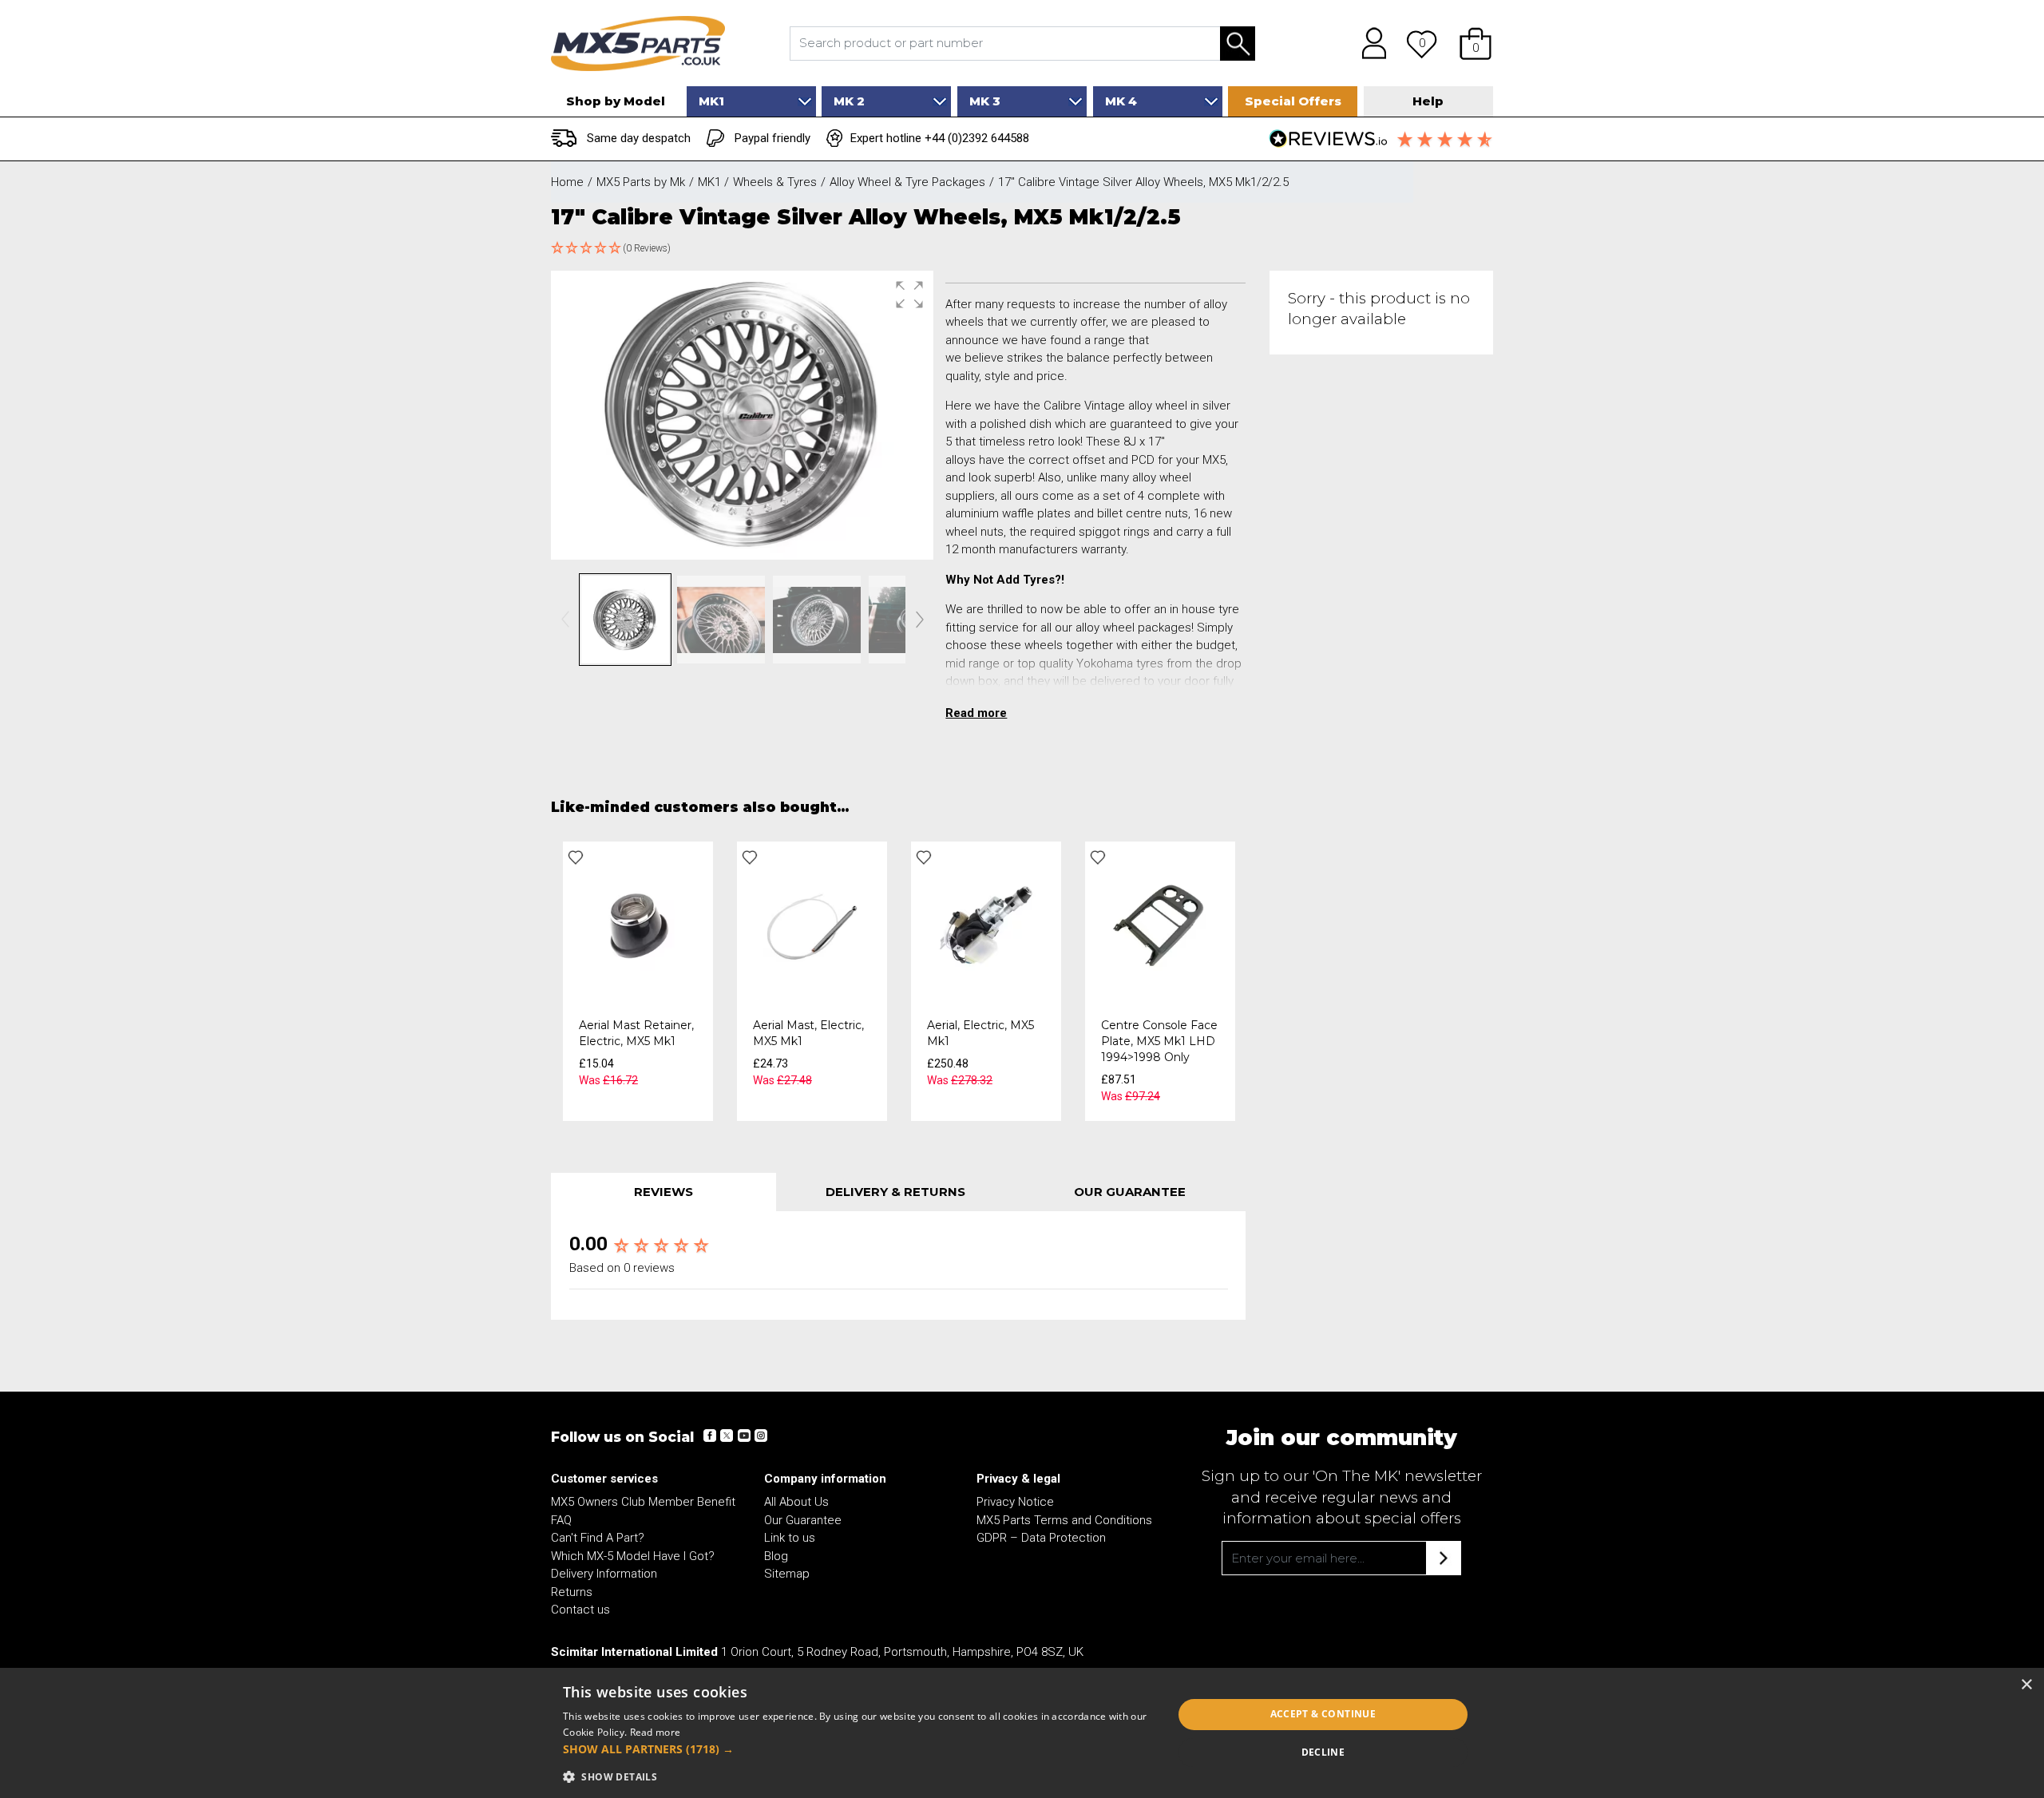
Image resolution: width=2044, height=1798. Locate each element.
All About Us (796, 1502)
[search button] (1238, 44)
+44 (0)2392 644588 (977, 138)
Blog (776, 1556)
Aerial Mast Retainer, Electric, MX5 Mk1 (636, 1033)
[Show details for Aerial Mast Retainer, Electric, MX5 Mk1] (638, 925)
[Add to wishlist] (576, 857)
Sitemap (787, 1574)
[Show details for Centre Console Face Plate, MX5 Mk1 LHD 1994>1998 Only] (1160, 925)
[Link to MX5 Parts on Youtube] (743, 1436)
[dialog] (1022, 1733)
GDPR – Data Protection (1041, 1538)
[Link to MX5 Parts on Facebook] (710, 1436)
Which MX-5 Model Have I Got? (633, 1556)
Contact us (580, 1610)
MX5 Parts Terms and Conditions (1064, 1520)
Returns (572, 1592)
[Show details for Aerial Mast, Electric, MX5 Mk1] (812, 925)
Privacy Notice (1015, 1502)
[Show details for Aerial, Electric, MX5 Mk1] (986, 925)
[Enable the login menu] (1369, 43)
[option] (638, 981)
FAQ (561, 1520)
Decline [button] (1323, 1752)
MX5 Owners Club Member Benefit (643, 1502)
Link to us (790, 1538)
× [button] (2026, 1685)
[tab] (664, 1192)
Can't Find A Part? (598, 1538)
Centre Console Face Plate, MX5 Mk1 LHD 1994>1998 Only (1159, 1041)
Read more (656, 1732)
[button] (1476, 43)
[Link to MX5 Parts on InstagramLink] (760, 1436)
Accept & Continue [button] (1323, 1714)
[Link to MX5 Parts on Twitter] (727, 1436)
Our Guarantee (803, 1520)
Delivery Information (604, 1574)
